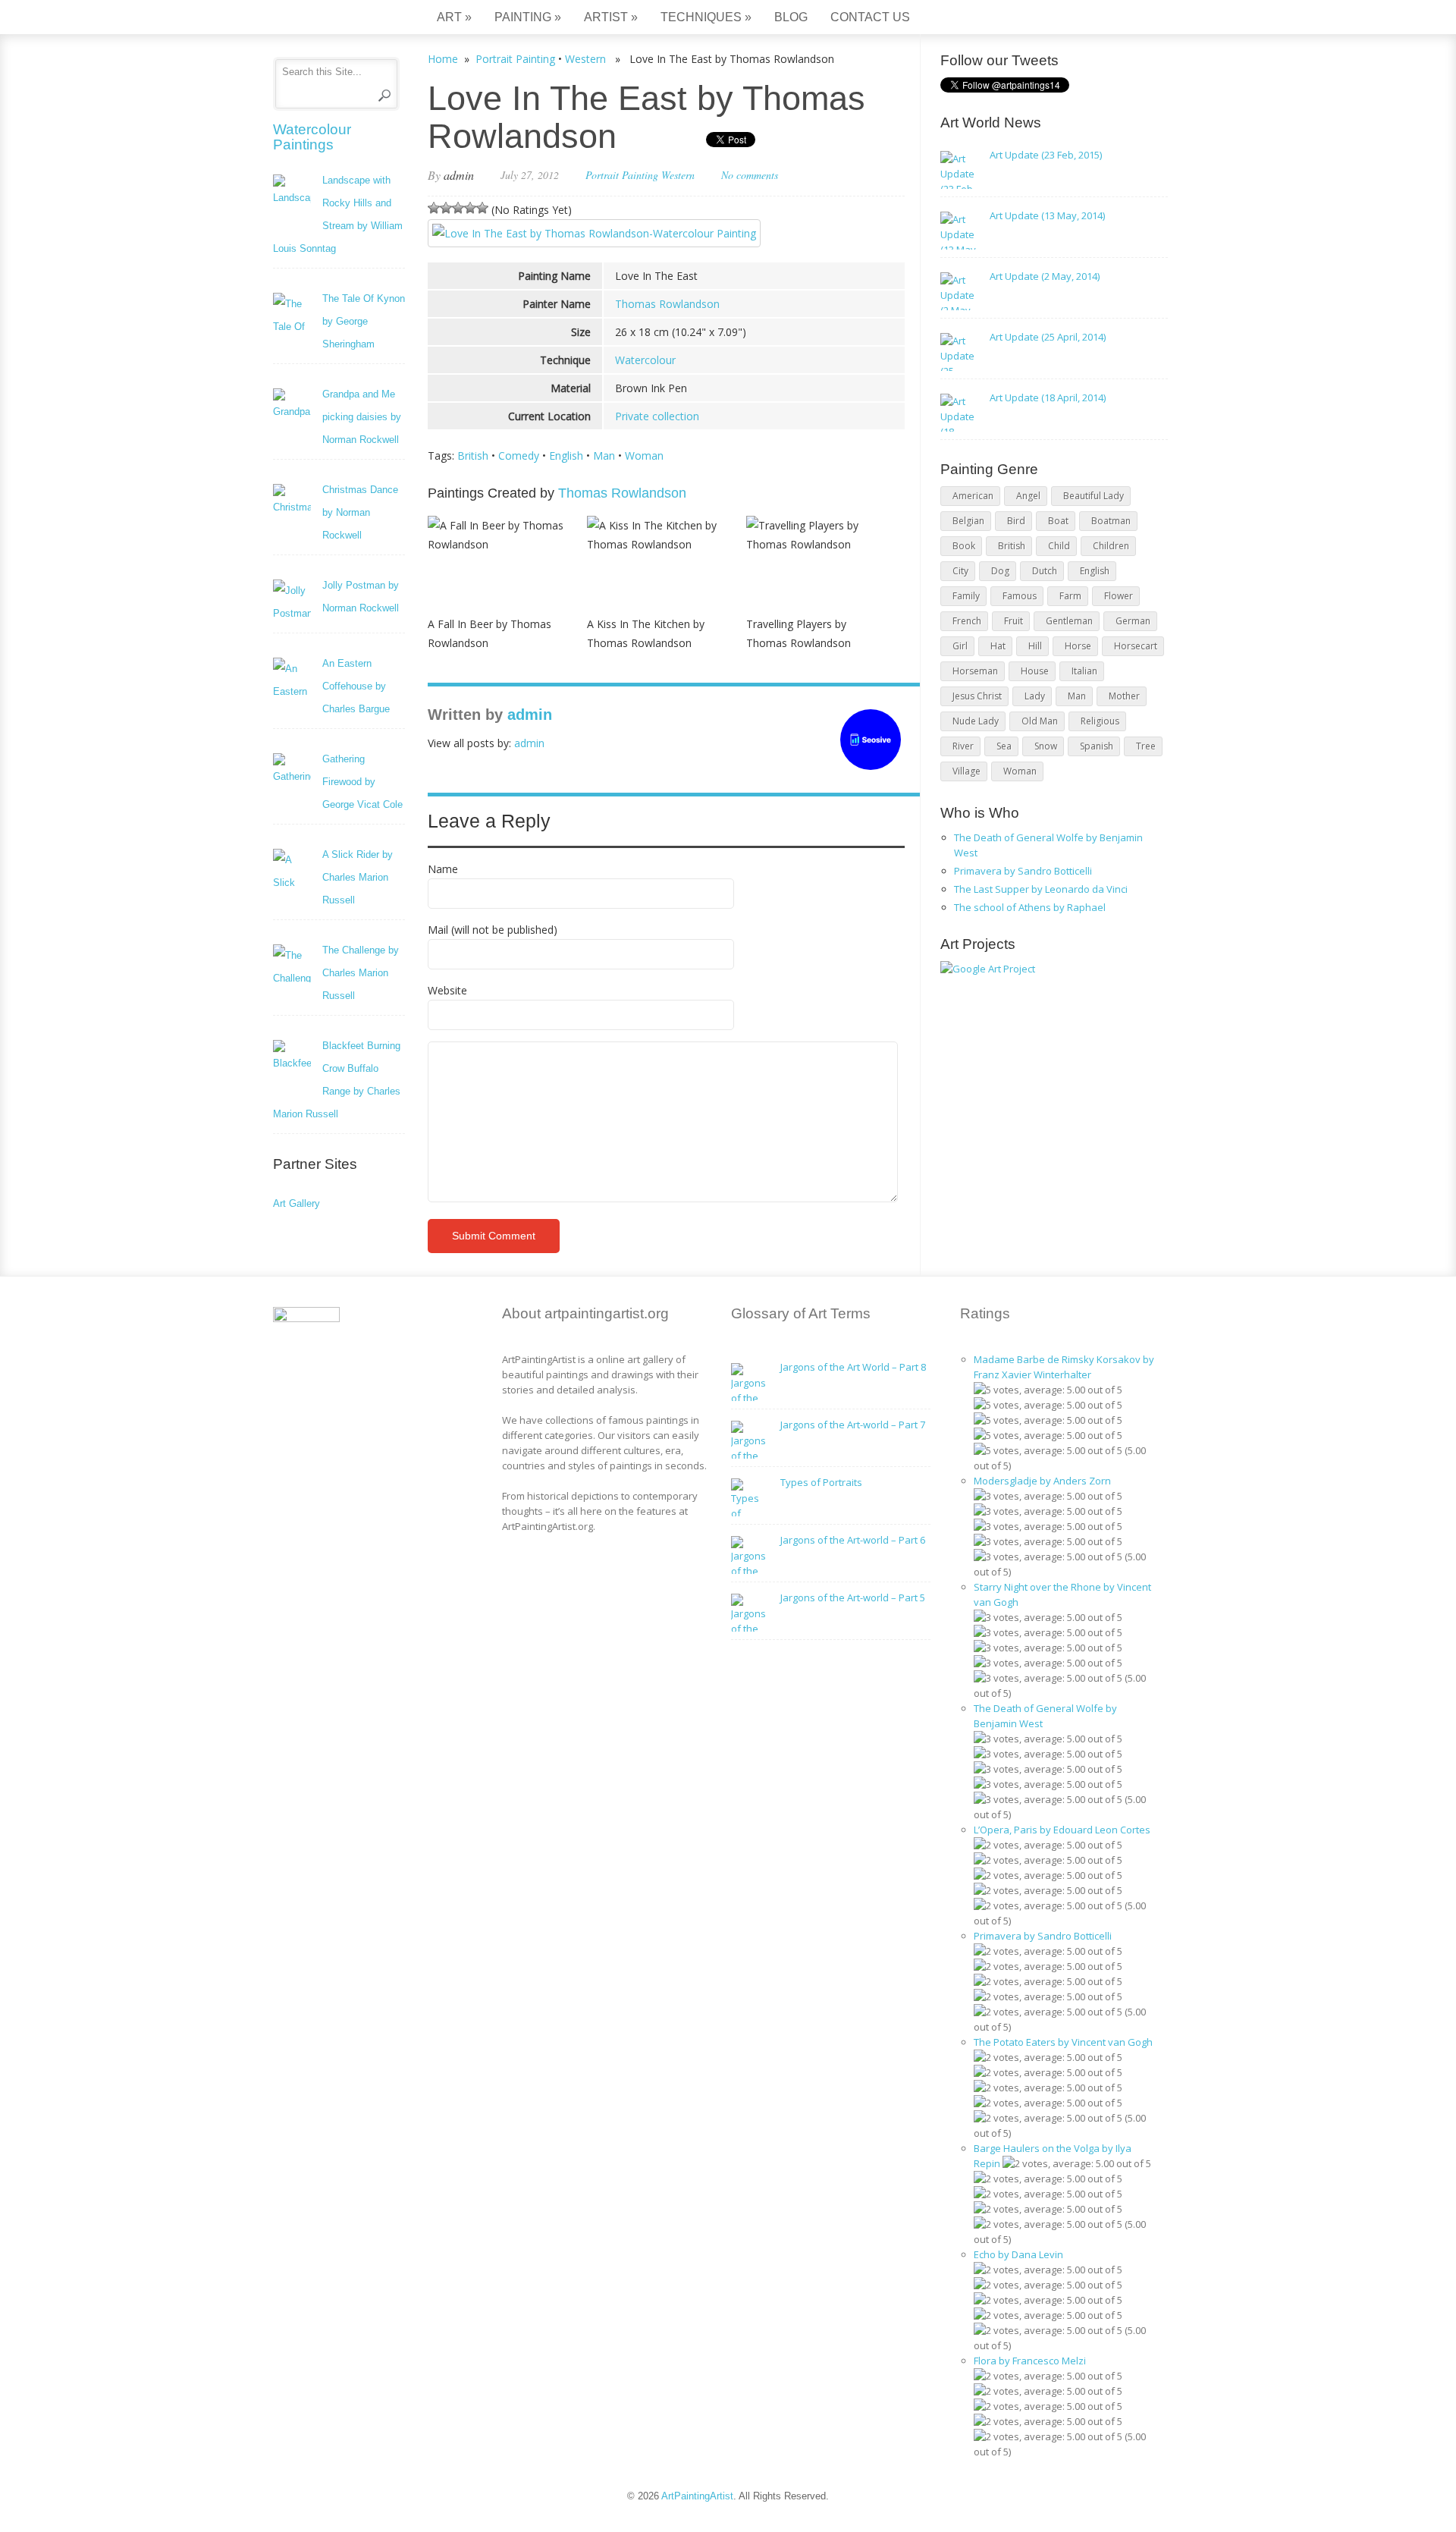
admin (459, 175)
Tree (1146, 746)
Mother (1124, 696)
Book (964, 546)
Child (1059, 546)
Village (966, 771)
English (566, 456)
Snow (1046, 746)
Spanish (1097, 746)
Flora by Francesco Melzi (1030, 2361)
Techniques (706, 17)
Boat (1058, 521)
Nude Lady (976, 721)
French (967, 621)
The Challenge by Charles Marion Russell (361, 973)
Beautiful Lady (1094, 496)
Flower (1119, 596)
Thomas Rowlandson (667, 304)
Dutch (1045, 571)
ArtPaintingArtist (331, 19)
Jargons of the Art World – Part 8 (853, 1367)
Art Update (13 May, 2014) (1047, 215)
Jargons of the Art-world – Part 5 (853, 1597)
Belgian (968, 521)
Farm (1070, 596)
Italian (1084, 671)
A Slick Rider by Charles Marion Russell (358, 877)
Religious (1100, 721)
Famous (1020, 596)
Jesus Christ (977, 696)
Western (585, 59)
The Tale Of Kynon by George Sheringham (364, 321)
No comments (750, 175)
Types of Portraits (821, 1482)
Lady (1035, 696)
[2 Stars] (446, 208)
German (1133, 621)
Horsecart (1136, 646)
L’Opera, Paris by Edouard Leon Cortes (1062, 1830)
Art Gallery (297, 1203)
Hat (998, 646)
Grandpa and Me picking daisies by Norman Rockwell (362, 417)
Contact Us (870, 17)
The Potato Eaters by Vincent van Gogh (1063, 2042)
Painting (528, 17)
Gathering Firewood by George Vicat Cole (362, 782)
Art (454, 17)
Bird (1016, 521)
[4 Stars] (470, 208)
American (973, 496)
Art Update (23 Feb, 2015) (1046, 155)
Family (966, 596)
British (473, 456)
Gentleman (1069, 621)
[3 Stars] (458, 208)
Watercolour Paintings (312, 137)
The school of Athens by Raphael (1030, 907)
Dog (1000, 571)
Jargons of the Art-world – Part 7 (853, 1425)
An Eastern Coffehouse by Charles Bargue (356, 686)
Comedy (519, 456)
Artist (611, 17)
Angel (1028, 496)
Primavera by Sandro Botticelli (1023, 871)
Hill (1035, 646)
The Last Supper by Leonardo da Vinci (1041, 889)
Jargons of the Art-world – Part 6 (853, 1540)
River (963, 746)
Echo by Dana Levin (1018, 2254)
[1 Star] (434, 208)
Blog (791, 17)
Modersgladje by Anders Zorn (1042, 1481)
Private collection (657, 416)
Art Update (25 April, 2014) (1048, 337)
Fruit (1014, 621)
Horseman (975, 671)
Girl (960, 646)
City (960, 571)
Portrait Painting (515, 59)
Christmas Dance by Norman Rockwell (360, 512)
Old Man (1040, 721)
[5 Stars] (482, 208)
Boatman (1111, 521)
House (1035, 671)
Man (604, 456)
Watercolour (645, 360)
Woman (644, 456)
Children (1111, 546)
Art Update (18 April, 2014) (1048, 397)
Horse (1078, 646)
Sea (1004, 746)
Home (443, 59)
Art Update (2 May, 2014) (1045, 276)
